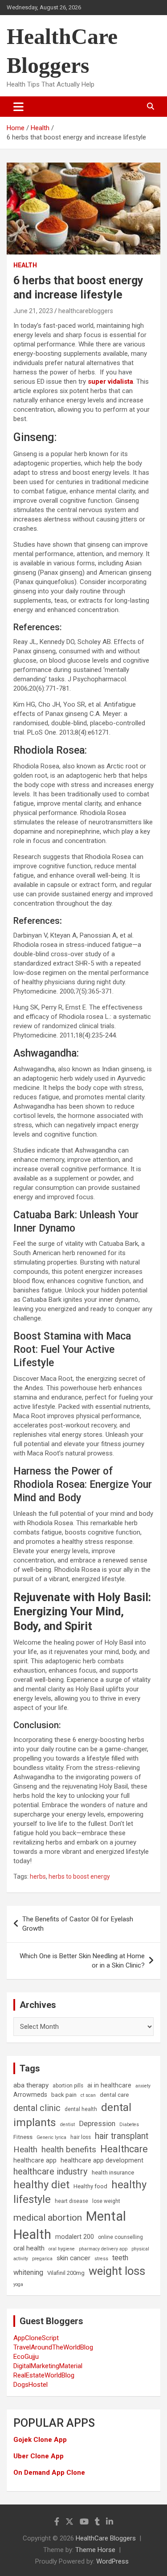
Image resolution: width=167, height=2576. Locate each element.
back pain (64, 2095)
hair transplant (122, 2136)
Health (25, 265)
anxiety (143, 2086)
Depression (97, 2124)
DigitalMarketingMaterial (48, 2366)
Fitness (23, 2137)
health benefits (69, 2149)
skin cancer (73, 2258)
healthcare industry (51, 2171)
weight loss (117, 2271)
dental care (114, 2095)
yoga (18, 2284)
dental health (81, 2109)
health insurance (113, 2173)
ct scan (88, 2095)
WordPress (112, 2561)
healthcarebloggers (86, 311)
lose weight (106, 2201)
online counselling (120, 2237)
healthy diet (41, 2185)
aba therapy (31, 2085)
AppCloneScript (36, 2338)
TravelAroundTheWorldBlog (53, 2347)
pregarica (42, 2259)
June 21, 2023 (33, 311)
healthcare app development (102, 2161)
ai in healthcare (109, 2085)
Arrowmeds (30, 2095)
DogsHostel (31, 2385)
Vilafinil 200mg (66, 2273)
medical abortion (48, 2218)
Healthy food (90, 2186)
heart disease (71, 2201)
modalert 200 (75, 2237)
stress (101, 2259)
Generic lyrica (51, 2137)
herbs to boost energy (79, 1876)
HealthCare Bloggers (106, 2538)
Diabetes (129, 2125)
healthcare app (35, 2161)
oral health (29, 2248)
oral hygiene (62, 2249)
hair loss (81, 2137)
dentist (67, 2125)
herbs (38, 1876)
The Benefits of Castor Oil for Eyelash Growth (78, 1924)
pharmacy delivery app (103, 2249)
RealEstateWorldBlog (44, 2375)
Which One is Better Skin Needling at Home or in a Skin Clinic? (82, 1961)
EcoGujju (26, 2357)
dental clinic (37, 2108)
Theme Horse (95, 2550)
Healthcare (124, 2149)
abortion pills (68, 2086)
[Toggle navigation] (18, 107)
